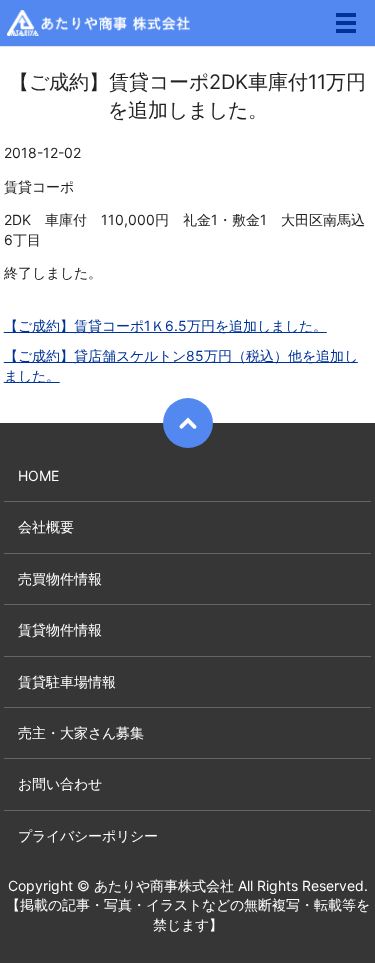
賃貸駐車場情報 (67, 681)
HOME (38, 475)
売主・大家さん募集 (81, 732)
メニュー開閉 (346, 23)
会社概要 (46, 526)
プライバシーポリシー (88, 835)
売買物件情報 (60, 578)
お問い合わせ (60, 783)
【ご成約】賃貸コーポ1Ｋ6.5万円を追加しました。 (165, 325)
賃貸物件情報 (60, 629)
